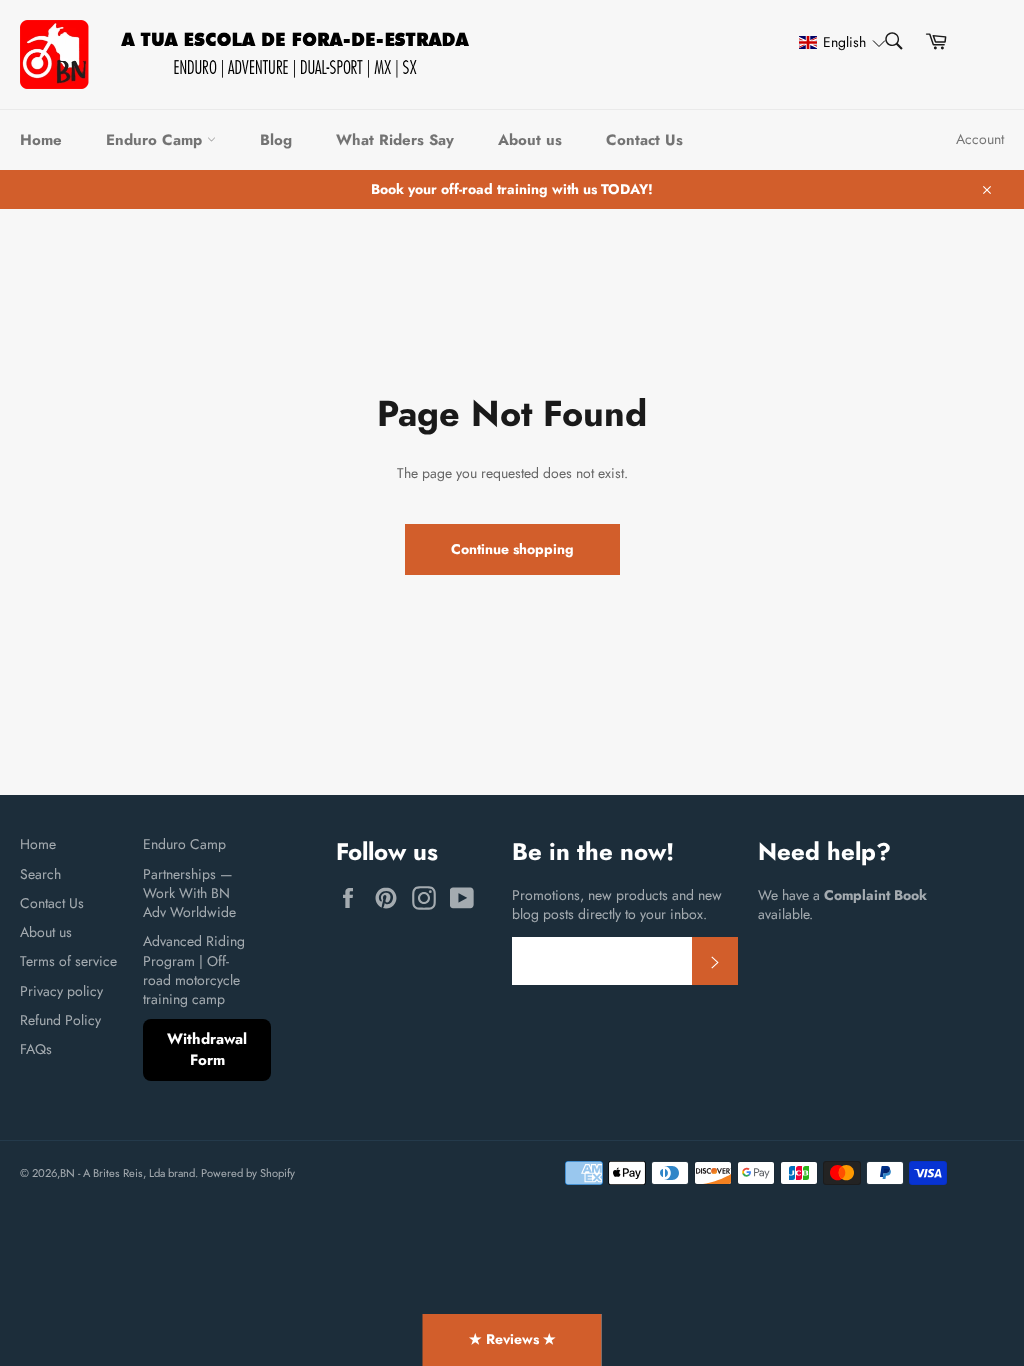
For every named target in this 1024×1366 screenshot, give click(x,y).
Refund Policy (60, 1020)
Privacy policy (61, 991)
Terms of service (68, 961)
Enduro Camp (156, 140)
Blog (276, 140)
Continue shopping (512, 549)
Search (40, 874)
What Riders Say (395, 140)
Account (980, 139)
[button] (833, 42)
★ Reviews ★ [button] (512, 1339)
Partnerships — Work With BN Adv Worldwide (189, 893)
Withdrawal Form (207, 1049)
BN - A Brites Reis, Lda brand (127, 1173)
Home (41, 140)
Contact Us (644, 140)
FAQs (36, 1049)
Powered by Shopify (248, 1173)
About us (530, 140)
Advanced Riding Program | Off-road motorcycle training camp (194, 970)
